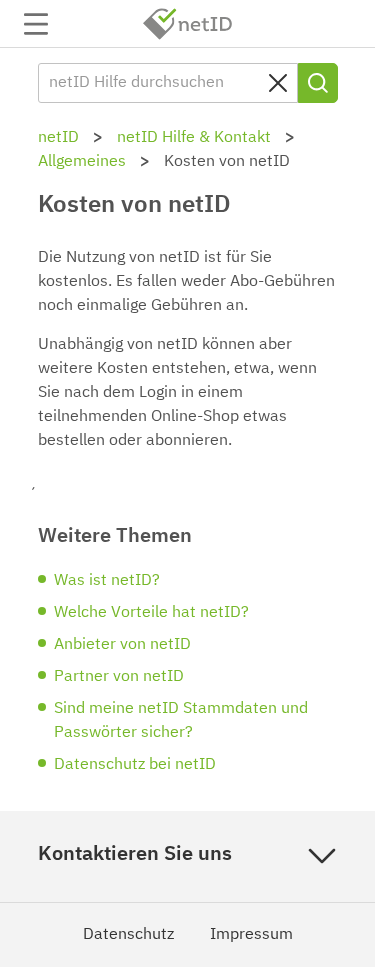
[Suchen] (318, 83)
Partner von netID (119, 677)
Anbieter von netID (122, 645)
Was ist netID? (107, 581)
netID (188, 24)
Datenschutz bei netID (135, 765)
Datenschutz (128, 935)
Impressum (251, 935)
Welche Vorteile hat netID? (151, 613)
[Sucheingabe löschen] (278, 83)
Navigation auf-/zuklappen (36, 24)
